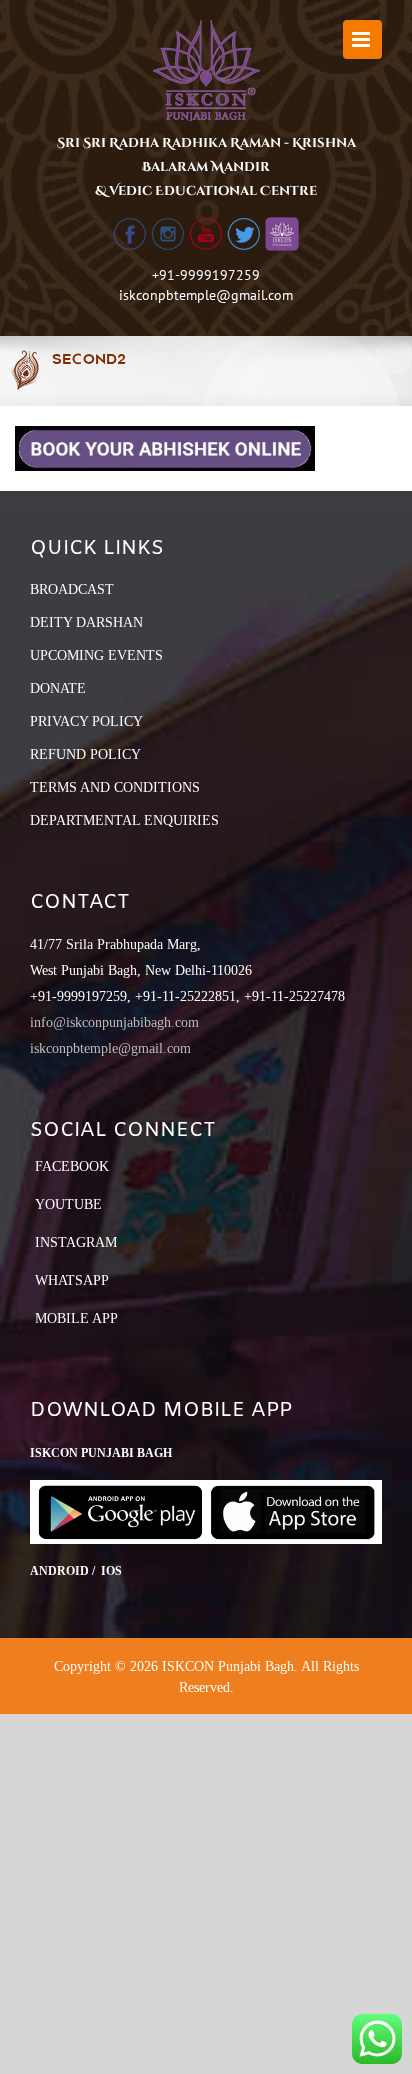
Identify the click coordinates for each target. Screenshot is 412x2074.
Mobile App (76, 1318)
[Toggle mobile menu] (362, 39)
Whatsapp (72, 1280)
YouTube (68, 1204)
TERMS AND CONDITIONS (115, 787)
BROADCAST (72, 589)
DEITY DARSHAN (86, 622)
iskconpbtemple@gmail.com (206, 295)
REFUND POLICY (85, 754)
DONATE (58, 688)
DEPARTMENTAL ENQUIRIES (124, 820)
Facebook (72, 1166)
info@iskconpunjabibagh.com (114, 1022)
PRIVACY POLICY (86, 721)
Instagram (76, 1242)
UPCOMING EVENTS (96, 655)
